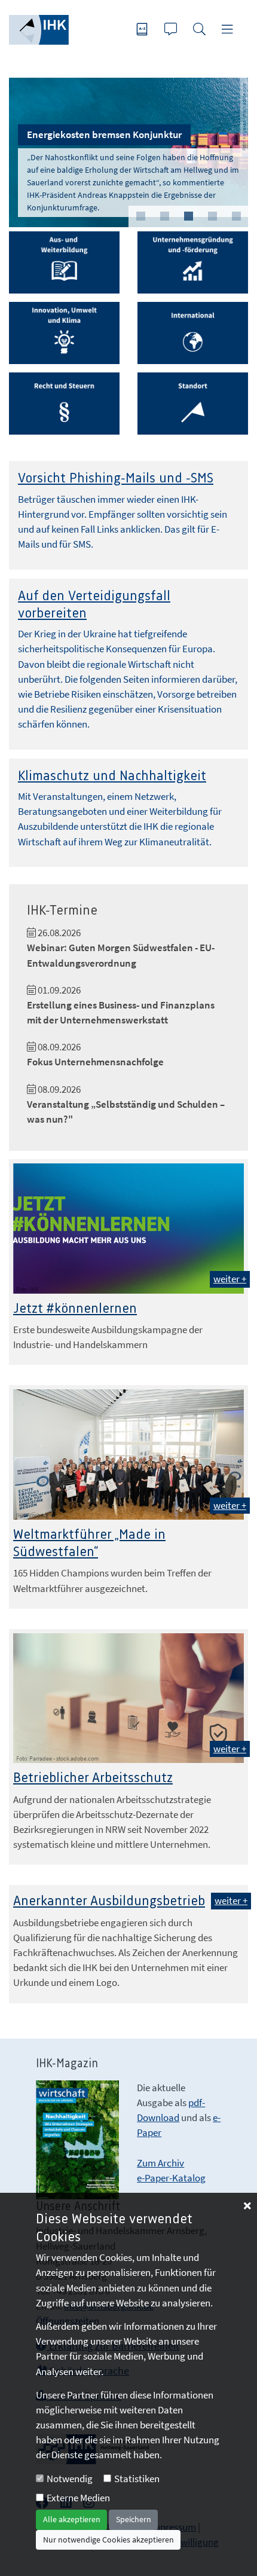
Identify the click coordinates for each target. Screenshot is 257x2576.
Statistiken (137, 2479)
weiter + (230, 1279)
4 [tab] (212, 216)
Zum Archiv (160, 2163)
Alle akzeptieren (72, 2519)
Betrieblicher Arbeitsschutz (93, 1778)
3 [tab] (188, 216)
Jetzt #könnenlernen (75, 1309)
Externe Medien (78, 2498)
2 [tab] (164, 216)
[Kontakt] (172, 30)
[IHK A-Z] (143, 30)
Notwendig (70, 2479)
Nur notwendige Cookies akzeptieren (108, 2540)
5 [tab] (236, 216)
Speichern (134, 2519)
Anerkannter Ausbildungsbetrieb (109, 1901)
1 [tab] (140, 216)
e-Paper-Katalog (171, 2178)
